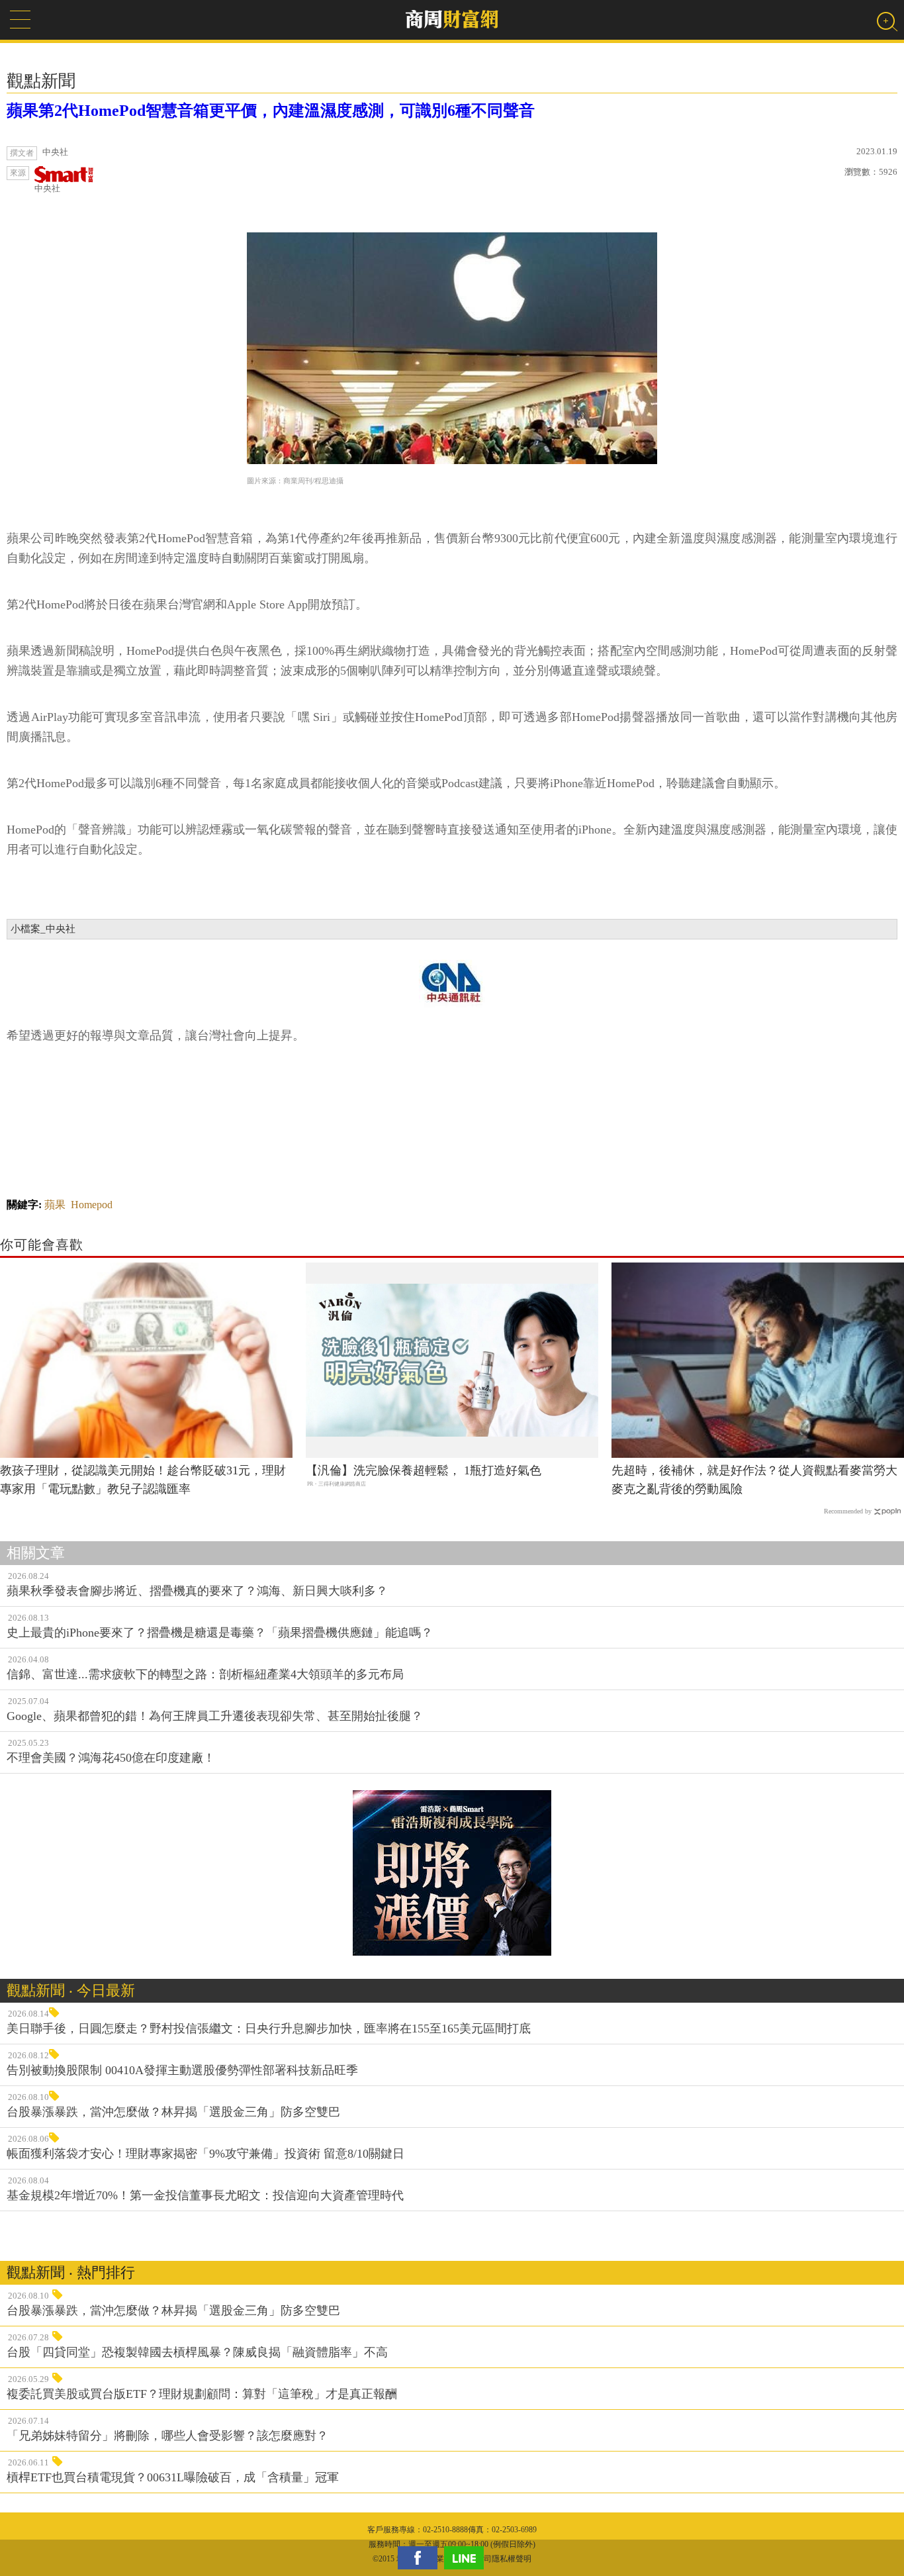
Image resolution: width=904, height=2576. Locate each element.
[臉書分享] (421, 2558)
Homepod (92, 1205)
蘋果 (55, 1205)
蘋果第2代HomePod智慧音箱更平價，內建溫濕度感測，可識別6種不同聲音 (271, 111)
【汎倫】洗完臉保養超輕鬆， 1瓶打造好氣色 (424, 1470)
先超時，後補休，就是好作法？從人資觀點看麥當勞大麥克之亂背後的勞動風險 (754, 1480)
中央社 (47, 188)
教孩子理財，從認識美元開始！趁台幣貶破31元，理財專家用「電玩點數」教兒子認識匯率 (143, 1480)
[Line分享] (467, 2558)
